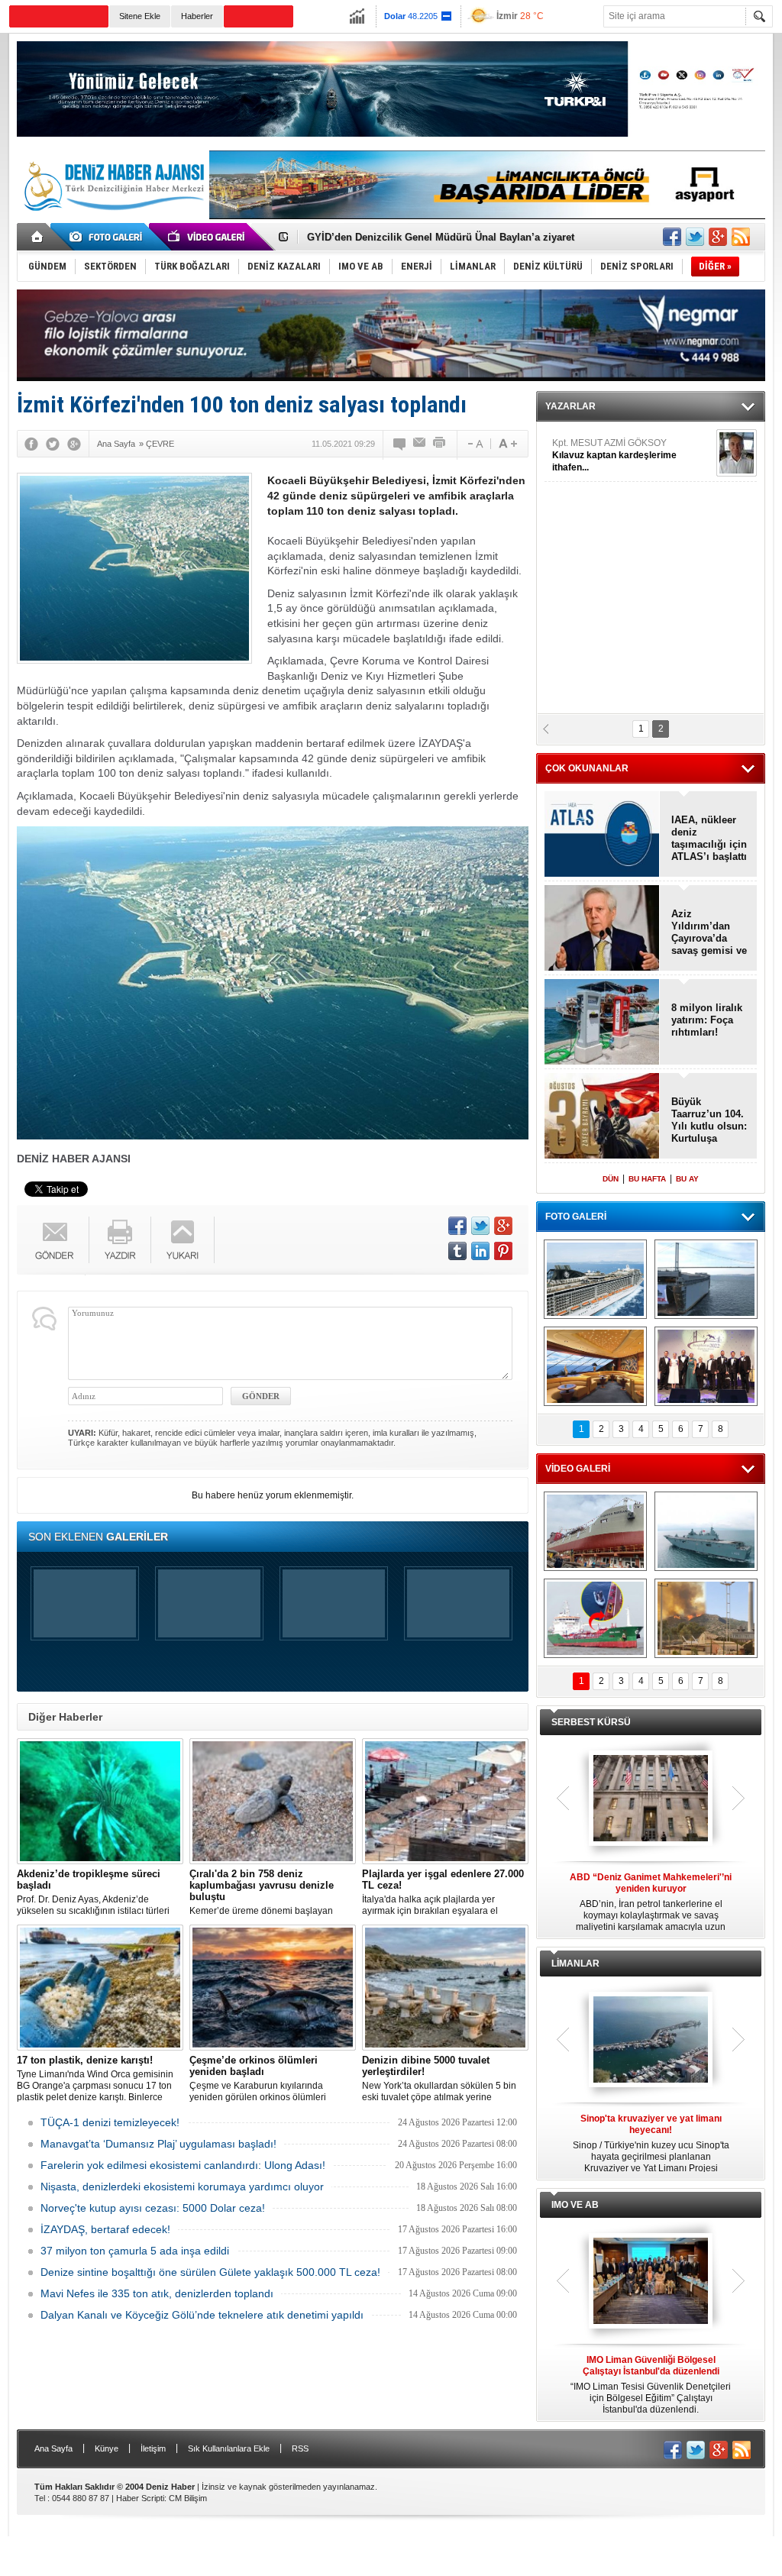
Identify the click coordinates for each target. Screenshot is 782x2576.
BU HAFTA (647, 1179)
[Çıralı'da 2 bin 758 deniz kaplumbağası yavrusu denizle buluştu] (273, 1801)
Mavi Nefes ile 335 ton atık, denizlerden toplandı (157, 2293)
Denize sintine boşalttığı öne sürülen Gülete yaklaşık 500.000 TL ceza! (210, 2272)
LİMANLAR (575, 1964)
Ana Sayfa (53, 2448)
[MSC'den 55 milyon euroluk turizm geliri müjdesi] (595, 1366)
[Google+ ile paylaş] (718, 237)
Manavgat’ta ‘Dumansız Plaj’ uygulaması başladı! (158, 2144)
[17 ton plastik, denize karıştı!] (100, 1988)
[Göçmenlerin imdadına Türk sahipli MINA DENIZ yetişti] (595, 1618)
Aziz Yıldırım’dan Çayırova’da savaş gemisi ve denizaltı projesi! (709, 932)
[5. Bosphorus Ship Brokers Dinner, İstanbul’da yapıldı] (706, 1366)
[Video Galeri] (208, 237)
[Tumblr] (457, 1251)
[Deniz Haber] (112, 220)
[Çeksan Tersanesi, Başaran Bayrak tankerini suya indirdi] (595, 1531)
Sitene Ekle (140, 16)
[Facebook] (31, 444)
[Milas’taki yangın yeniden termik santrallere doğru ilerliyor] (706, 1618)
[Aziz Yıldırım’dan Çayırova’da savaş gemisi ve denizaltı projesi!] (602, 929)
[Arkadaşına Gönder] (420, 444)
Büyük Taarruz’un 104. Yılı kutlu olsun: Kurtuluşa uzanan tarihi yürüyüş (709, 1120)
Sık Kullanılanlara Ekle (229, 2448)
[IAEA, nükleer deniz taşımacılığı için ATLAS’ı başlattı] (602, 835)
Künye (107, 2448)
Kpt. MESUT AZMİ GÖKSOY (614, 455)
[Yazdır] (440, 444)
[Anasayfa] (38, 237)
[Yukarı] (183, 1240)
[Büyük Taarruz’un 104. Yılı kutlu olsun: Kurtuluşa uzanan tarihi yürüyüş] (602, 1117)
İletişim (153, 2448)
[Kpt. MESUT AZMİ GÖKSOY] (737, 453)
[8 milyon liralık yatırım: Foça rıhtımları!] (602, 1023)
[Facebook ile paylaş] (672, 237)
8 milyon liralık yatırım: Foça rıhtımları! (707, 1020)
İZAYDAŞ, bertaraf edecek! (105, 2229)
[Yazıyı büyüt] (508, 444)
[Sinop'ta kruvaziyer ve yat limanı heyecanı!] (651, 2041)
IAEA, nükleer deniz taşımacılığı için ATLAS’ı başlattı (709, 838)
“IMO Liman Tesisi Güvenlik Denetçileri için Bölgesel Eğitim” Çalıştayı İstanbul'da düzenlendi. (651, 2385)
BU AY (687, 1179)
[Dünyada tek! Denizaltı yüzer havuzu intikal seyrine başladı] (706, 1279)
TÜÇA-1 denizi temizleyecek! (110, 2122)
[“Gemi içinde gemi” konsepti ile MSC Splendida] (595, 1279)
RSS (300, 2448)
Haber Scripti (140, 2498)
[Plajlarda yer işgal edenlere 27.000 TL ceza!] (445, 1801)
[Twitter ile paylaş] (695, 237)
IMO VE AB (575, 2205)
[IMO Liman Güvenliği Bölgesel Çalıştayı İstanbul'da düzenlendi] (651, 2282)
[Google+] (74, 444)
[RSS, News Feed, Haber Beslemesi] (741, 237)
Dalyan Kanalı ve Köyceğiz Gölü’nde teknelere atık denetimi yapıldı (202, 2315)
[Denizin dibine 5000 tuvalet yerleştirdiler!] (445, 1988)
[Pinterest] (503, 1251)
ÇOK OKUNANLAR (587, 768)
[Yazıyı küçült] (474, 444)
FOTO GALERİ (576, 1217)
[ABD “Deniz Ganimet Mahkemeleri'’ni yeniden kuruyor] (651, 1799)
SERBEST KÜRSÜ (591, 1722)
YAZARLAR (570, 406)
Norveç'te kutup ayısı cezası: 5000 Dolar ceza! (153, 2208)
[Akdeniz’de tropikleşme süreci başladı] (100, 1801)
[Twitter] (53, 444)
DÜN (611, 1179)
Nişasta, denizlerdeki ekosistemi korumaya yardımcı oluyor (182, 2187)
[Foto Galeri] (108, 237)
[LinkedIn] (480, 1251)
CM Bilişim (188, 2498)
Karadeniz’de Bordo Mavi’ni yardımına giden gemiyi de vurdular (459, 240)
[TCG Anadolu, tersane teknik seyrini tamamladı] (706, 1531)
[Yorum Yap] (400, 444)
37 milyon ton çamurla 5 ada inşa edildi (135, 2251)
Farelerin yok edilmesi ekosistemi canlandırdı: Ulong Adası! (183, 2165)
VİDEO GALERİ (578, 1469)
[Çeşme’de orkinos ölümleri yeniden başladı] (273, 1988)
